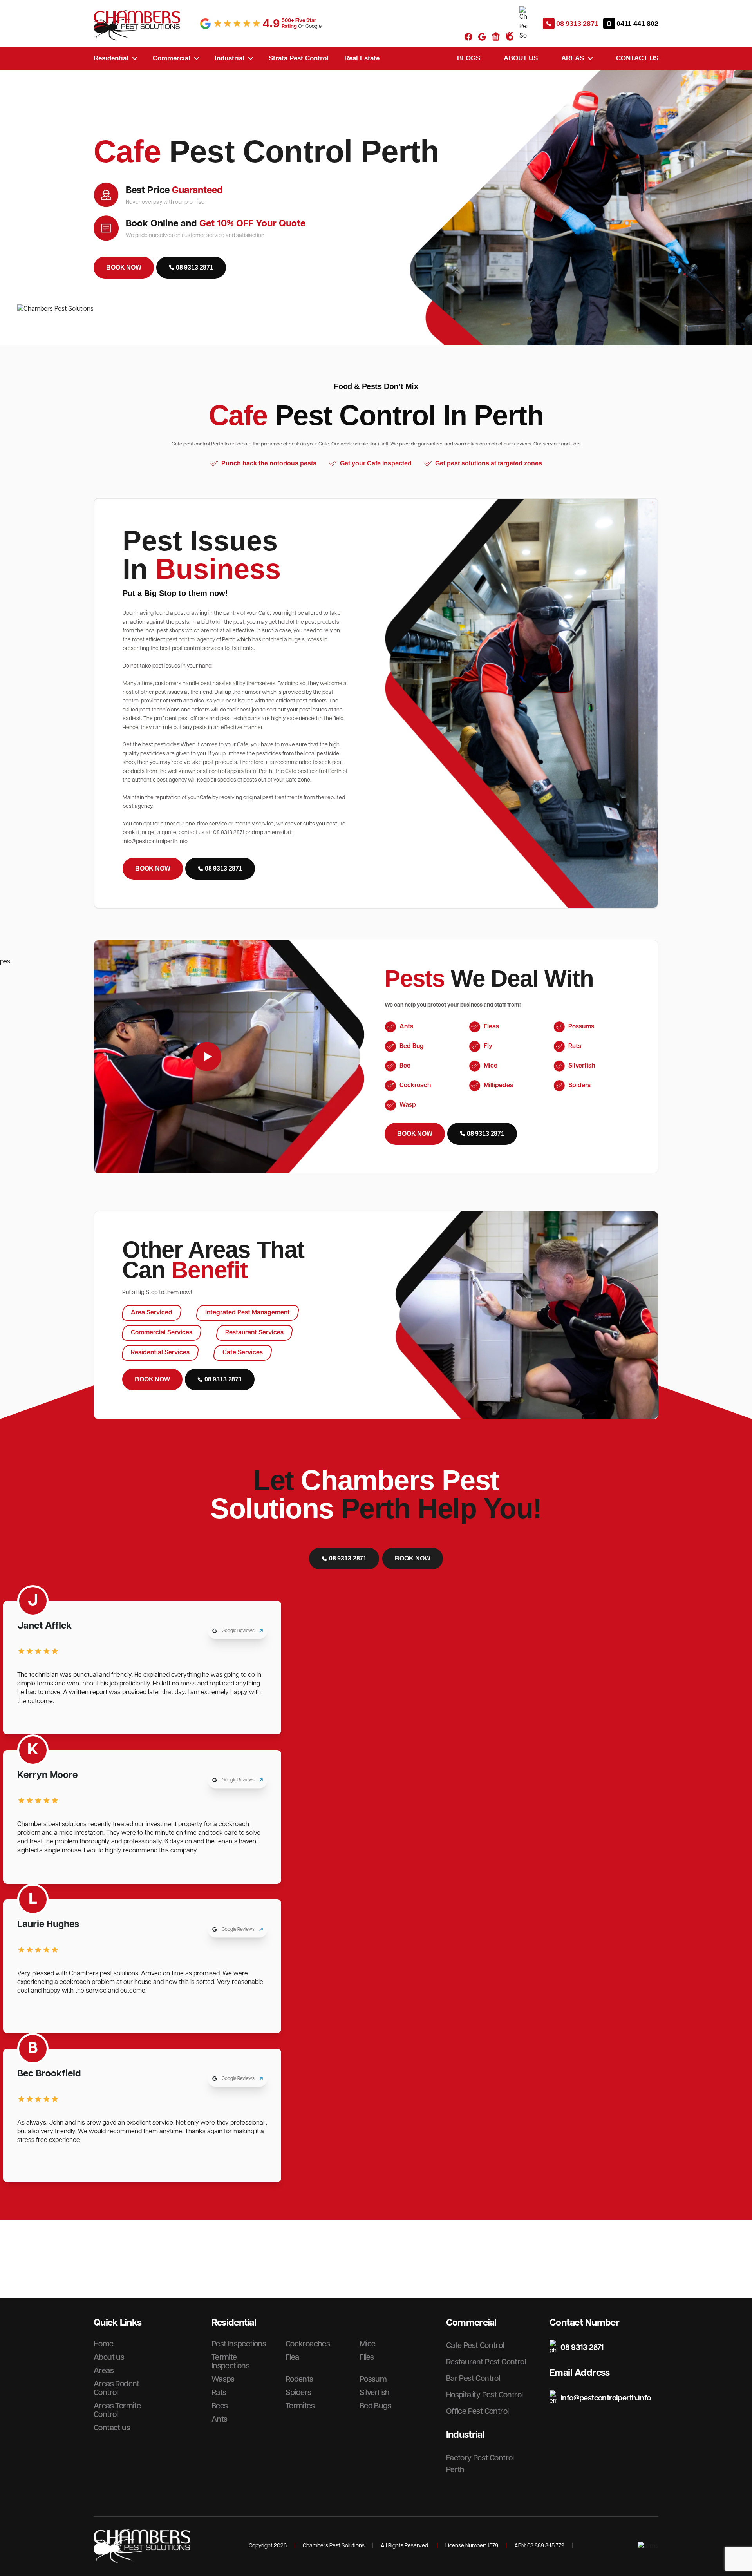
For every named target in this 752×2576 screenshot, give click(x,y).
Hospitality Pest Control (484, 2395)
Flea (292, 2357)
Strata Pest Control (299, 58)
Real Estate (362, 58)
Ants (220, 2419)
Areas (573, 58)
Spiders (298, 2393)
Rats (219, 2393)
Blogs (469, 58)
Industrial (230, 58)
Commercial (172, 58)
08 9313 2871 (229, 833)
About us (521, 58)
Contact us (637, 58)
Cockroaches (308, 2344)
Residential (111, 58)
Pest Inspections (239, 2344)
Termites (300, 2406)
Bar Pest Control (473, 2379)
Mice (368, 2344)
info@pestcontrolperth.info (155, 842)
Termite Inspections (230, 2362)
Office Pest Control (477, 2411)
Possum (373, 2379)
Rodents (299, 2379)
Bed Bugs (375, 2406)
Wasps (223, 2379)
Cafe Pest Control (475, 2346)
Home (104, 2344)
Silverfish (375, 2393)
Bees (220, 2406)
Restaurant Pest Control (486, 2362)
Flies (367, 2357)
